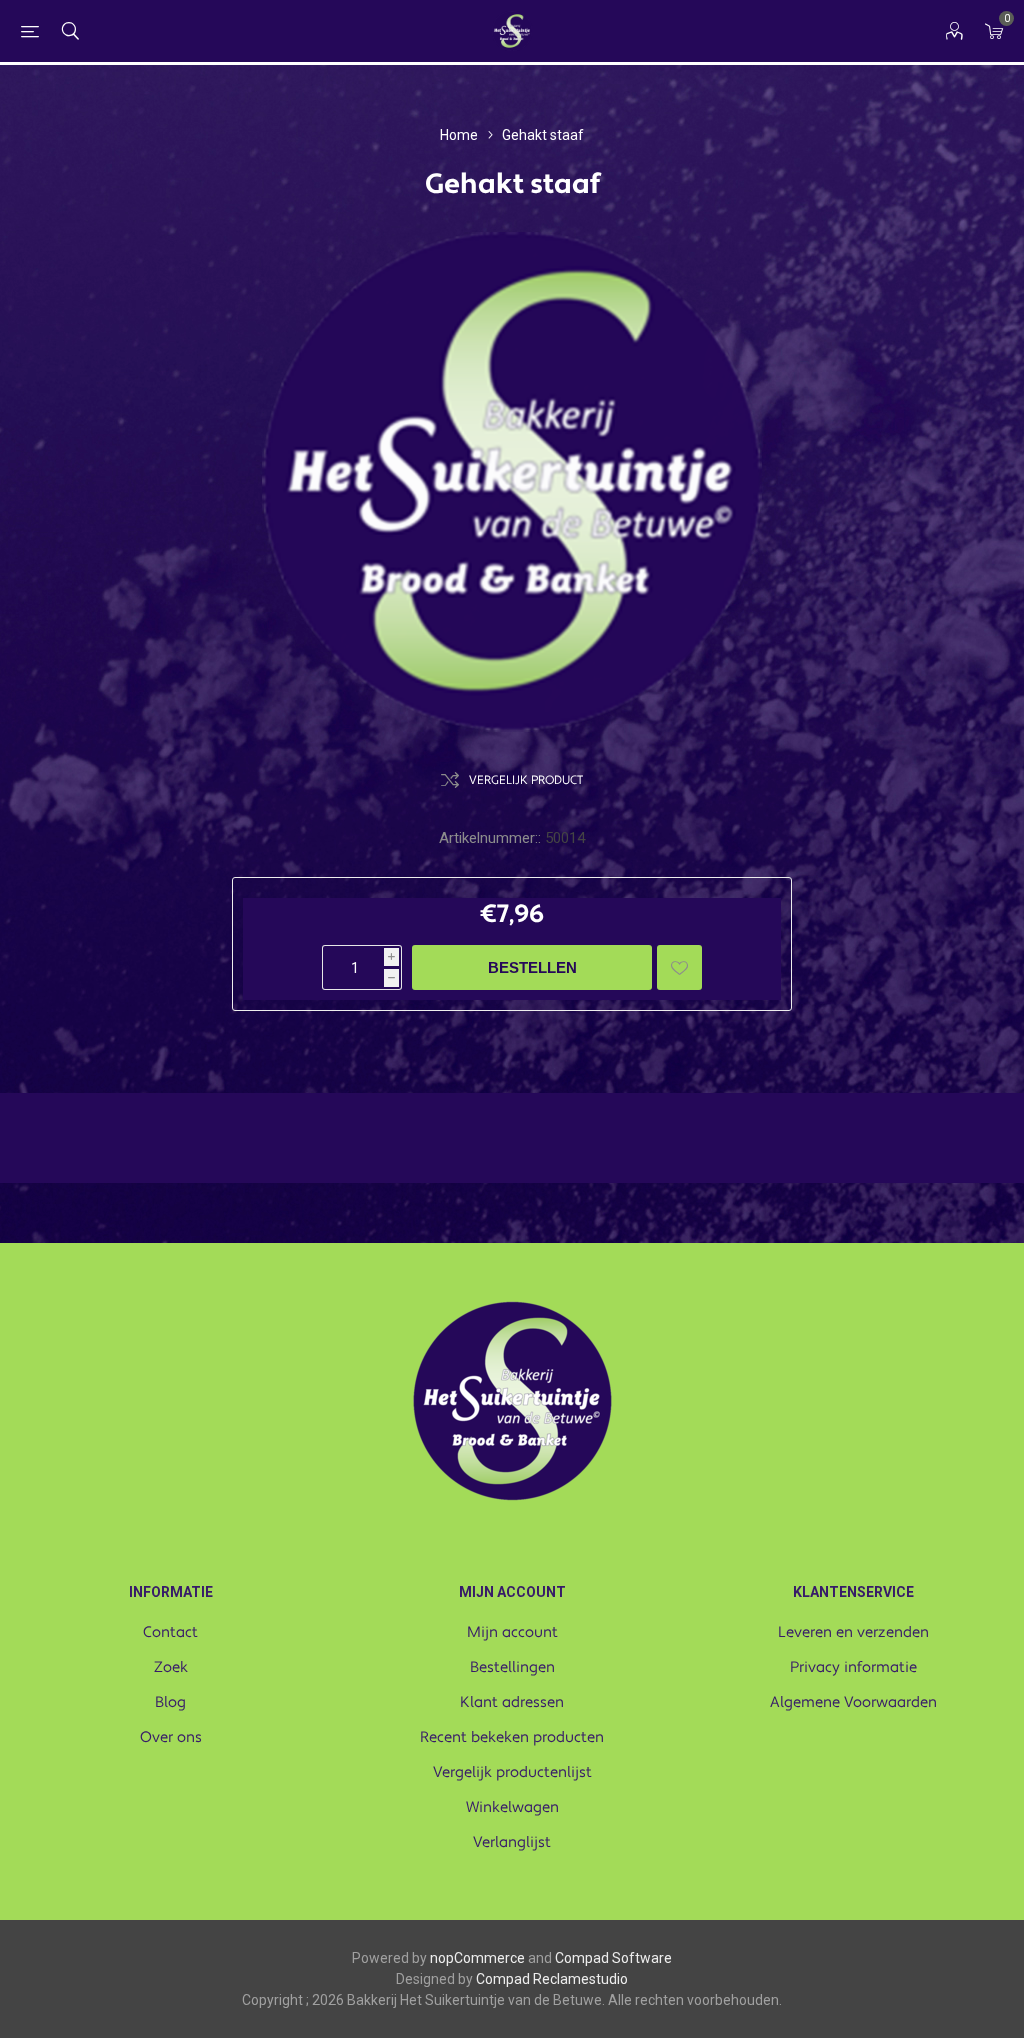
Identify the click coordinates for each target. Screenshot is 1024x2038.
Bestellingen (512, 1667)
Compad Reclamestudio (552, 1979)
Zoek (171, 1667)
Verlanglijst (512, 1842)
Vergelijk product (526, 780)
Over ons (171, 1737)
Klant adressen (512, 1702)
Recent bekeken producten (512, 1737)
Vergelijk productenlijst (512, 1772)
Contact (170, 1632)
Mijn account (512, 1632)
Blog (170, 1702)
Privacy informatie (853, 1667)
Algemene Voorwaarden (853, 1702)
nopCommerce (477, 1958)
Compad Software (613, 1958)
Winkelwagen (512, 1807)
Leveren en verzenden (853, 1632)
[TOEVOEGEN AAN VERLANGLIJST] (679, 967)
